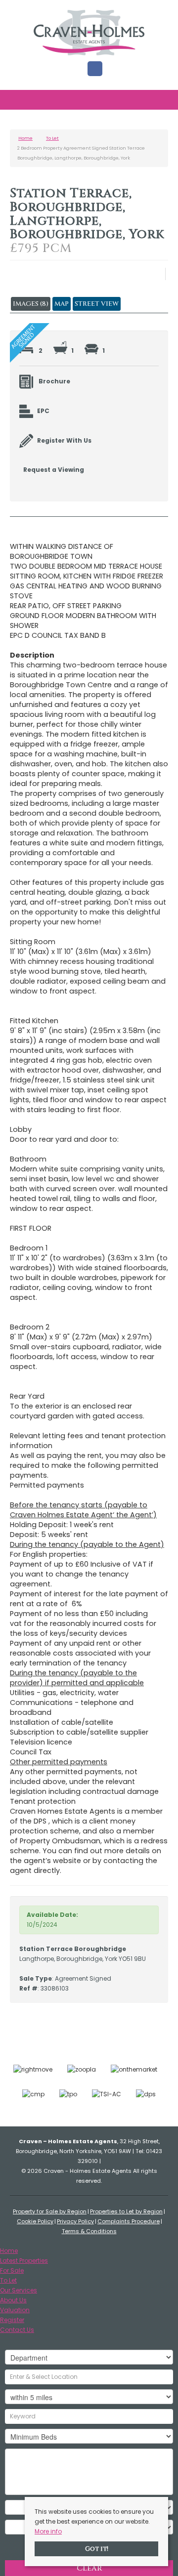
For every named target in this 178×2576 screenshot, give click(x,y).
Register (12, 2320)
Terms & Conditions (89, 2231)
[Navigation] (19, 101)
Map (62, 304)
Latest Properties (24, 2261)
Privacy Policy (75, 2221)
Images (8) (31, 304)
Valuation (15, 2310)
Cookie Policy (35, 2221)
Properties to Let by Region (126, 2211)
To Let (8, 2280)
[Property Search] (160, 101)
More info (48, 2531)
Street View (97, 304)
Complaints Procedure (129, 2221)
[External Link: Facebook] (95, 69)
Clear (89, 2568)
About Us (13, 2300)
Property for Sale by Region (50, 2211)
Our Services (19, 2290)
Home (9, 2251)
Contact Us (17, 2330)
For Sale (12, 2270)
